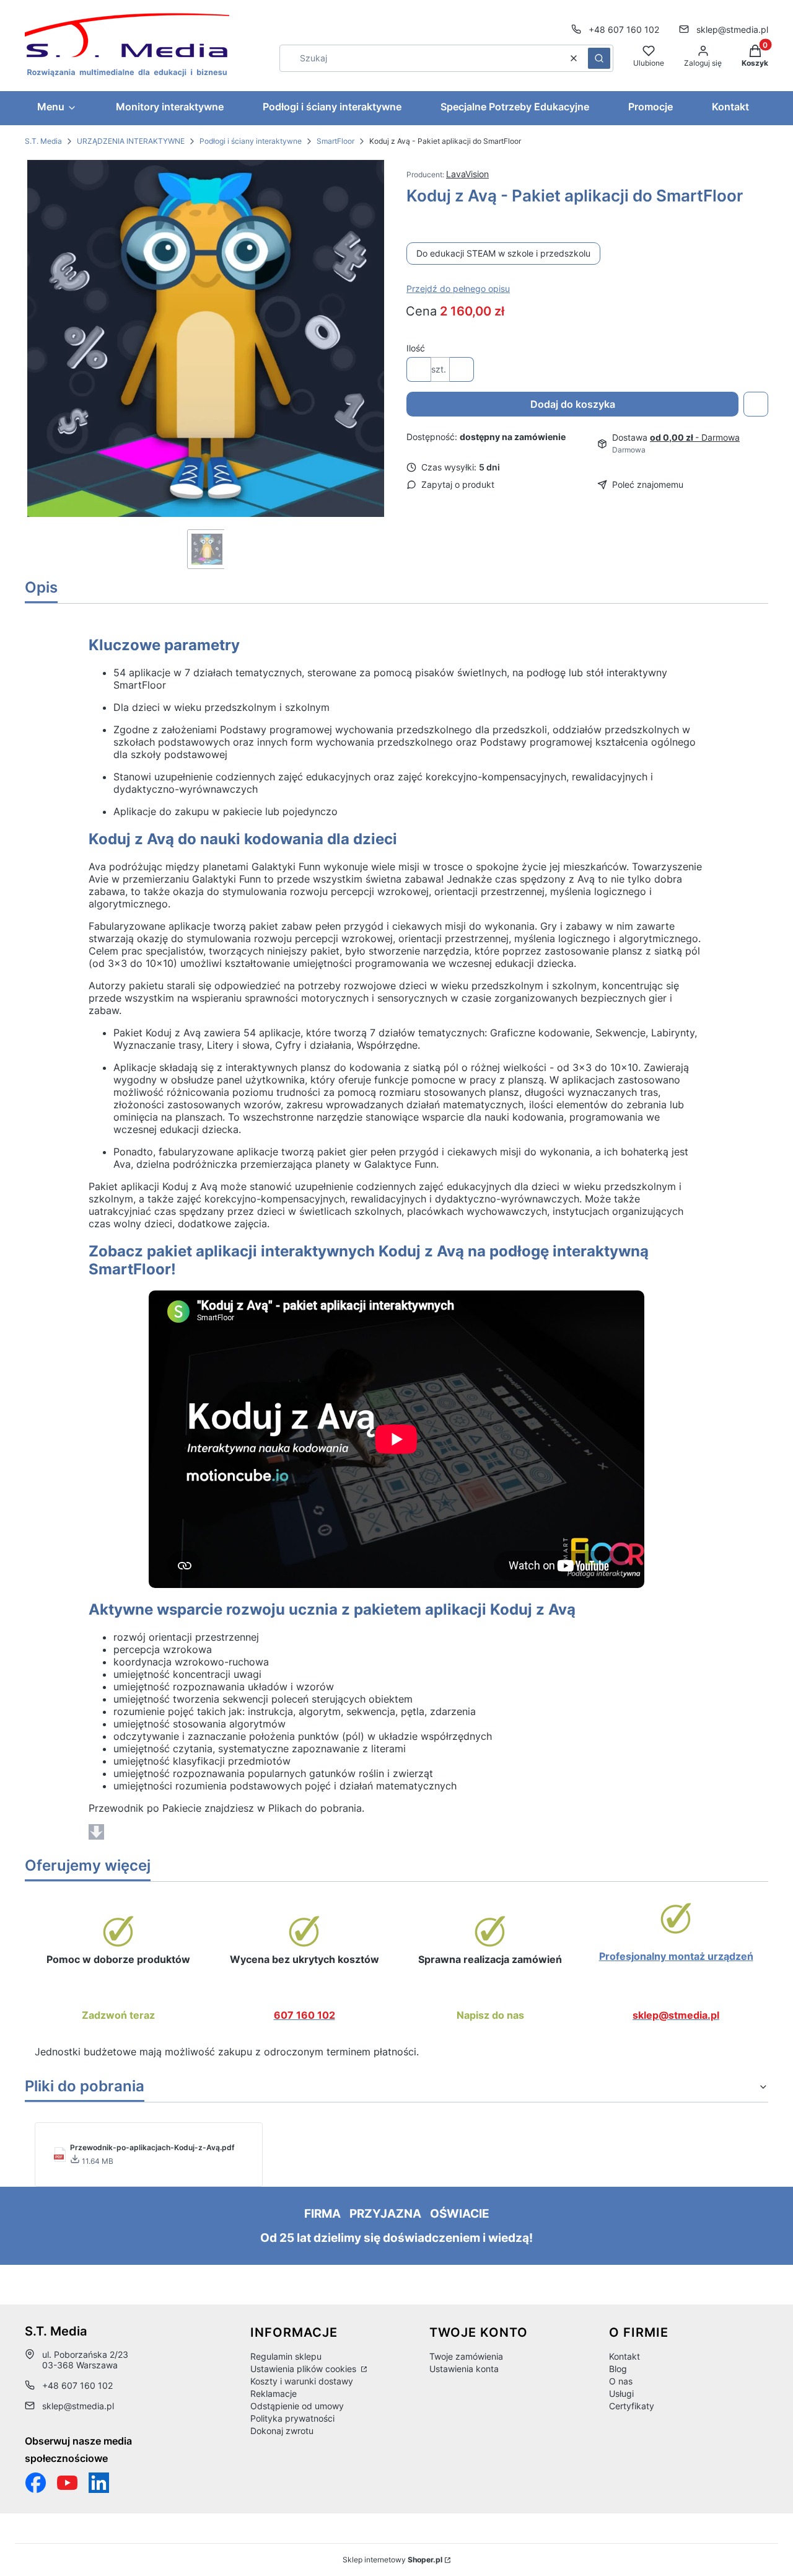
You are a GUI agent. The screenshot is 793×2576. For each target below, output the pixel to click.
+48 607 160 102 (624, 29)
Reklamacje (274, 2393)
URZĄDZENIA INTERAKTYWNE (131, 141)
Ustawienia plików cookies (304, 2369)
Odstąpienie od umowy (297, 2406)
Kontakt (624, 2356)
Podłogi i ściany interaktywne (251, 141)
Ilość (416, 348)
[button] (599, 58)
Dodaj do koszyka (573, 404)
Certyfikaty (632, 2406)
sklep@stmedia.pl (732, 29)
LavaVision (467, 174)
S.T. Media (43, 141)
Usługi (621, 2393)
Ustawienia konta (464, 2369)
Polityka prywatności (292, 2418)
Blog (618, 2369)
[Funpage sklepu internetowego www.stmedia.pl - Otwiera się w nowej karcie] (36, 2483)
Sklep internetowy (392, 2560)
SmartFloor (335, 141)
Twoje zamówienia (466, 2356)
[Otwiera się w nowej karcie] (67, 2483)
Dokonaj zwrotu (282, 2431)
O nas (621, 2381)
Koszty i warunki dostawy (302, 2381)
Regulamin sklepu (286, 2356)
